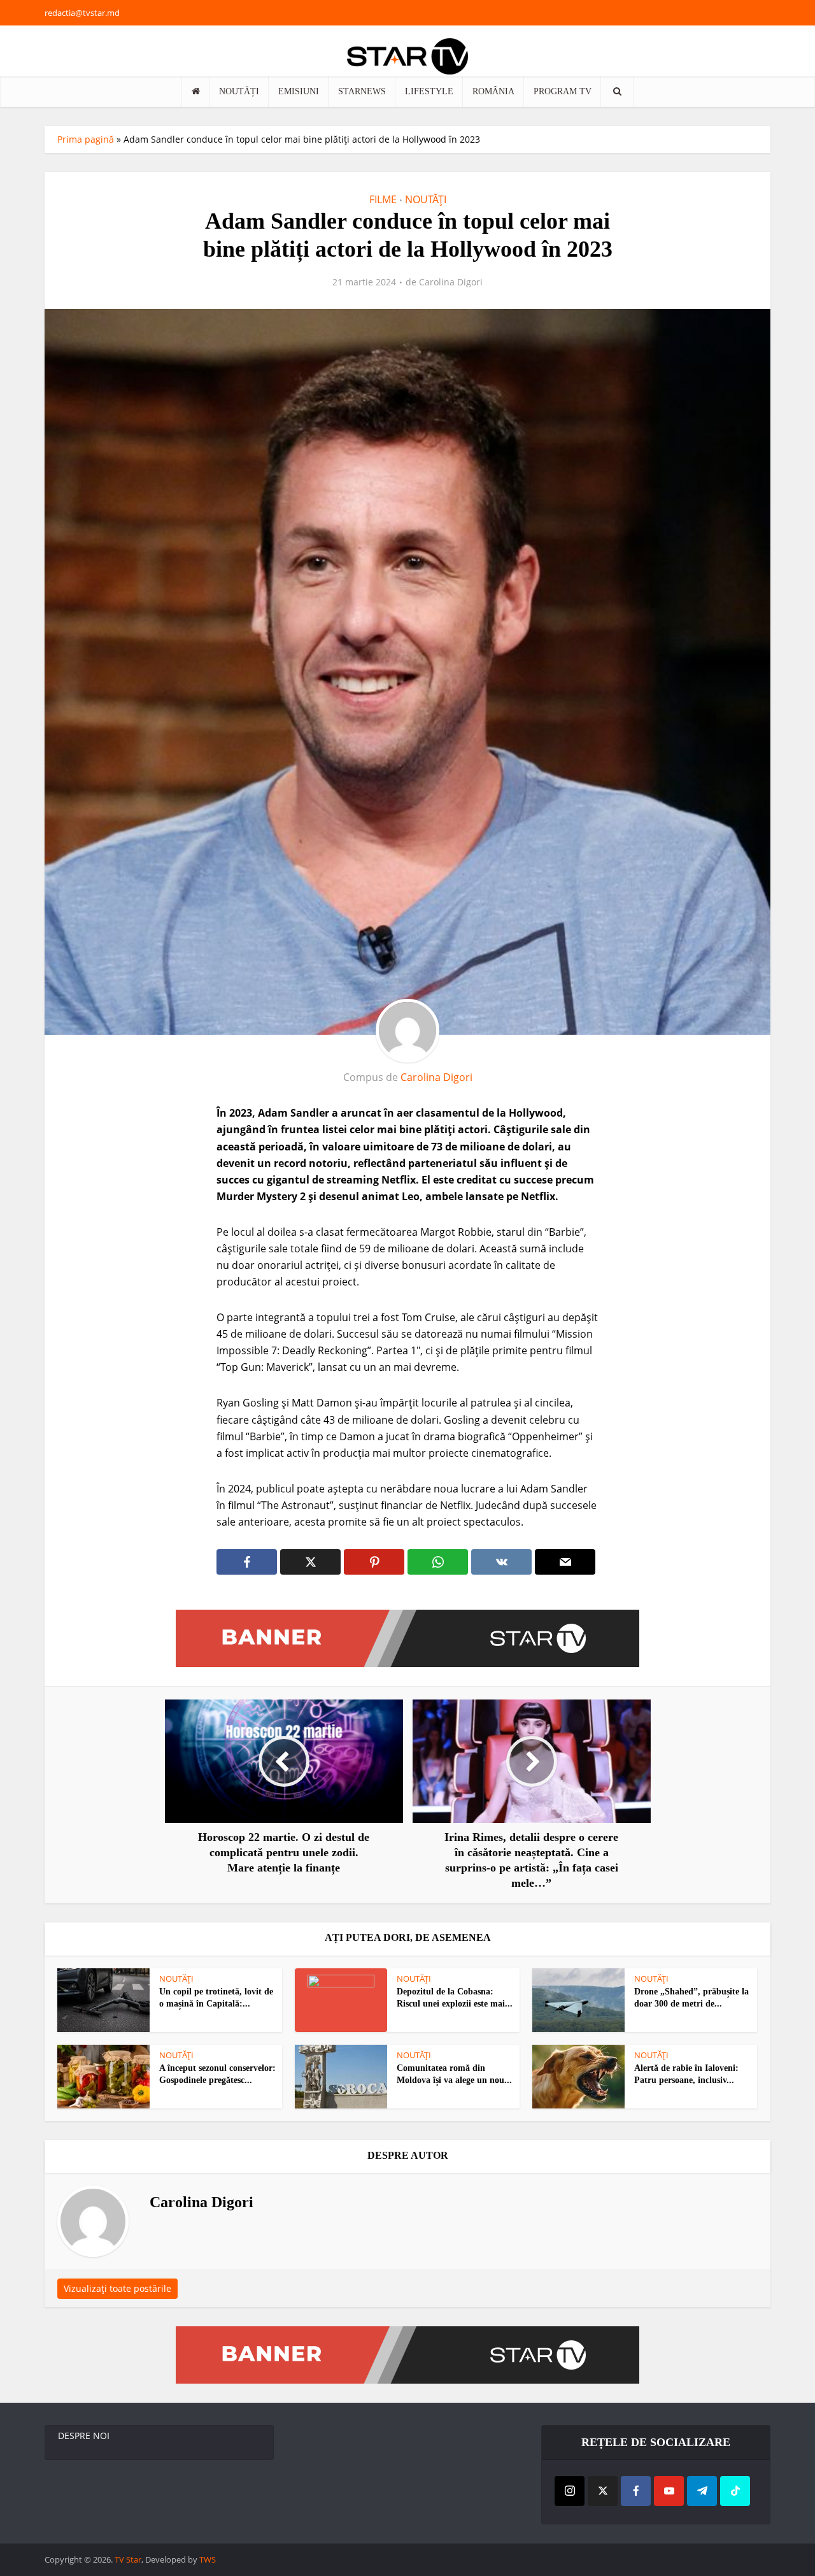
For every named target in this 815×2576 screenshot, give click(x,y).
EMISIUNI (299, 91)
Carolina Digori (451, 282)
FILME (383, 199)
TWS (208, 2559)
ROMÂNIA (493, 91)
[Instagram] (570, 2491)
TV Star (128, 2559)
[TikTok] (735, 2491)
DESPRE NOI (84, 2436)
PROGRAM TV (563, 91)
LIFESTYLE (429, 91)
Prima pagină (86, 139)
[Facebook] (636, 2491)
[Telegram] (702, 2491)
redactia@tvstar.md (82, 13)
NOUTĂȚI (239, 91)
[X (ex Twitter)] (603, 2491)
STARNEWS (362, 91)
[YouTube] (669, 2491)
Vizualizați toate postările (117, 2288)
